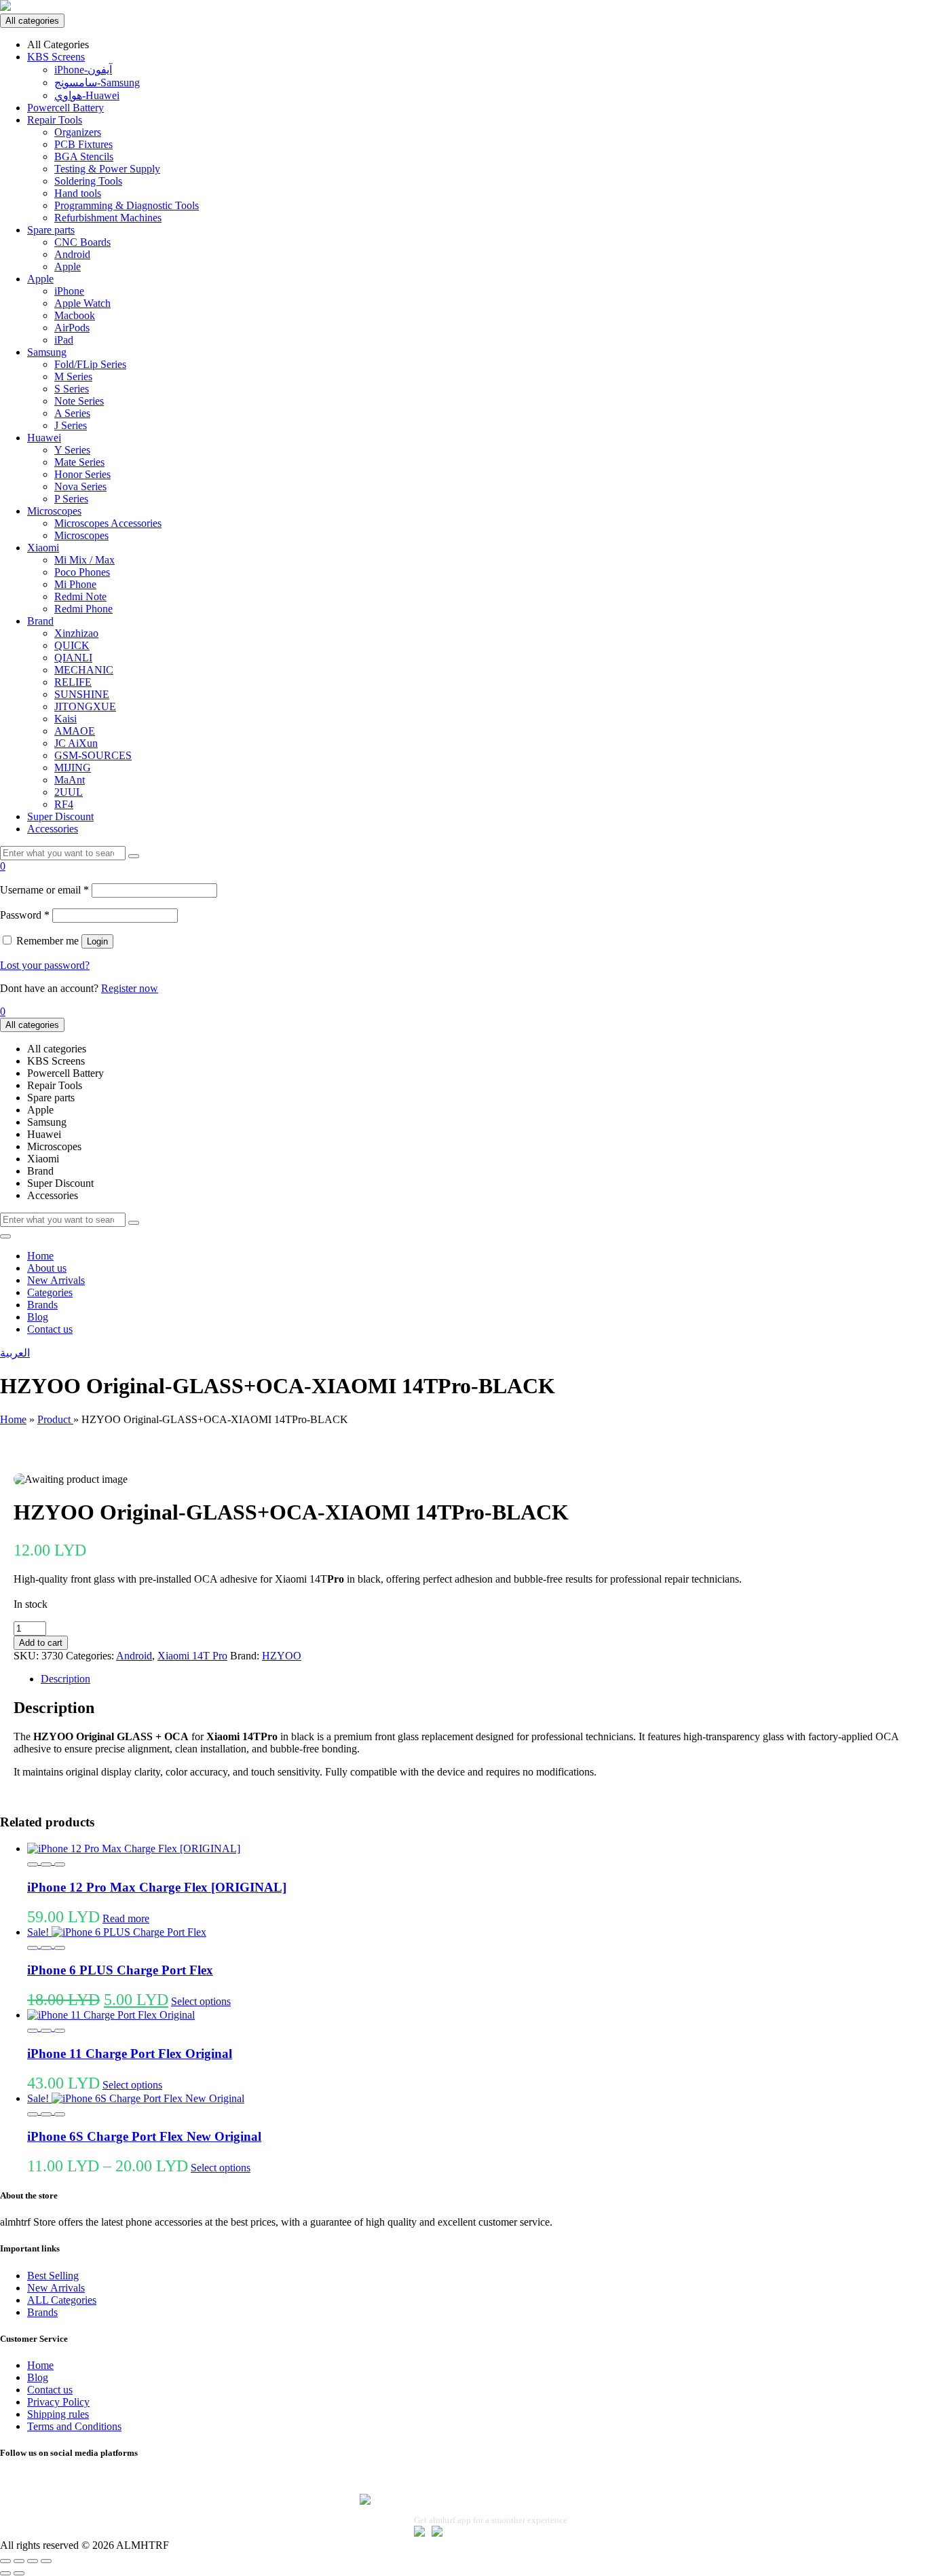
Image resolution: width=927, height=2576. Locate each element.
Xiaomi (43, 548)
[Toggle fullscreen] (19, 2561)
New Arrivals (56, 1280)
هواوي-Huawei (87, 95)
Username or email (44, 890)
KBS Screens (56, 57)
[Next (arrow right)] (19, 2573)
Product (55, 1419)
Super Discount (60, 816)
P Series (71, 499)
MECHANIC (84, 670)
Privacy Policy (58, 2402)
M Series (73, 376)
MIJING (73, 768)
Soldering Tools (88, 181)
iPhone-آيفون (83, 70)
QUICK (72, 645)
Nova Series (80, 486)
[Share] (33, 2561)
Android (72, 254)
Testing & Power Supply (107, 169)
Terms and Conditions (74, 2426)
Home (40, 1256)
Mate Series (79, 462)
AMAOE (75, 731)
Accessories (53, 829)
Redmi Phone (83, 609)
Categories (50, 1292)
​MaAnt (70, 780)
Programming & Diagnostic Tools (127, 205)
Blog (38, 1317)
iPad (64, 340)
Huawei (44, 438)
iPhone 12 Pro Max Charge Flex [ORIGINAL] (157, 1887)
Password (25, 915)
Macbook (75, 315)
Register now (130, 988)
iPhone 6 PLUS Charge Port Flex (120, 1970)
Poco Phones (82, 572)
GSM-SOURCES (93, 755)
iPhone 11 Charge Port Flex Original (130, 2054)
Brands (42, 1305)
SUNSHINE (82, 694)
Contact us (50, 1329)
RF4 (64, 804)
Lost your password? (45, 965)
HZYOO (282, 1656)
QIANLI (73, 658)
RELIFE (73, 682)
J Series (71, 425)
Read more (126, 1918)
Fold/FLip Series (90, 364)
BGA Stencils (84, 157)
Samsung (47, 352)
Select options (201, 2001)
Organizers (78, 132)
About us (47, 1268)
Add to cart (41, 1643)
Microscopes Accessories (108, 523)
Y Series (72, 450)
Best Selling (53, 2276)
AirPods (72, 328)
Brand (40, 621)
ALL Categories (62, 2300)
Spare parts (51, 230)
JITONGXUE (85, 706)
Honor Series (82, 474)
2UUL (69, 792)
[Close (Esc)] (46, 2561)
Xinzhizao (76, 633)
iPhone (69, 291)
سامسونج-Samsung (97, 82)
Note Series (79, 401)
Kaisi (65, 719)
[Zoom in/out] (5, 2561)
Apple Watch (82, 303)
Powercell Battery (65, 108)
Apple (68, 266)
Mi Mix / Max (84, 560)
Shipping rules (58, 2414)
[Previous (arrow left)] (5, 2573)
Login (97, 941)
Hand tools (78, 193)
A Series (72, 413)
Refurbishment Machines (108, 218)
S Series (72, 389)
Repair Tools (55, 120)
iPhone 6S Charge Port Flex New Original (144, 2136)
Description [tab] (65, 1679)
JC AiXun (76, 743)
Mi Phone (75, 584)
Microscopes (54, 511)
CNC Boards (82, 242)
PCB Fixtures (83, 144)
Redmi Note (80, 596)
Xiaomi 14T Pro (192, 1656)
